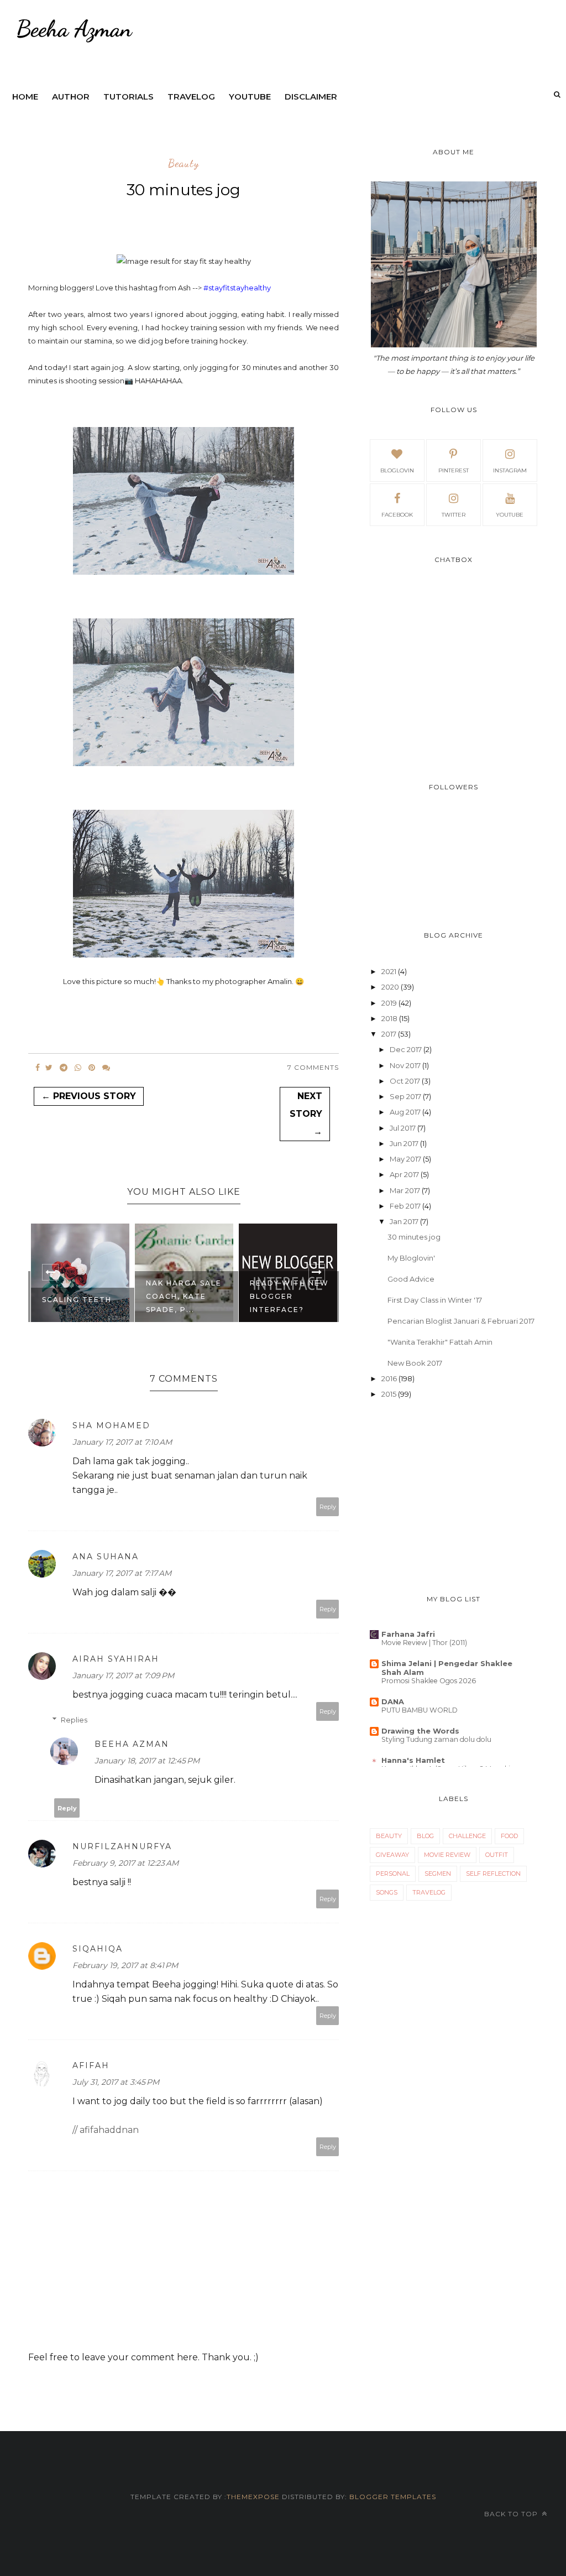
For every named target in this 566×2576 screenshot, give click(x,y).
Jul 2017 (403, 1128)
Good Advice (411, 1279)
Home (25, 97)
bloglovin (397, 470)
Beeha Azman (132, 1744)
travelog (191, 97)
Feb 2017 (405, 1206)
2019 (389, 1003)
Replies (74, 1720)
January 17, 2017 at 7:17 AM (122, 1573)
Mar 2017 (405, 1190)
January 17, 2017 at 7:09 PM (123, 1675)
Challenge (467, 1836)
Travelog (429, 1892)
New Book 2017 (415, 1363)
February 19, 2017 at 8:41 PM (125, 1965)
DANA (393, 1701)
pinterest (454, 470)
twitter (454, 515)
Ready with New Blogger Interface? (185, 1296)
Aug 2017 (405, 1112)
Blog (425, 1836)
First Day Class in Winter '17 (435, 1300)
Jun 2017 (404, 1143)
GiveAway (392, 1855)
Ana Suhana (106, 1557)
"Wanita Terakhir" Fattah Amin (440, 1342)
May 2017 (405, 1159)
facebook (397, 515)
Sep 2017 (405, 1096)
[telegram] (64, 1068)
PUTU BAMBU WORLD (420, 1710)
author (71, 97)
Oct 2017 (405, 1081)
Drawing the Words (420, 1731)
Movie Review (447, 1855)
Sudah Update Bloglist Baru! (287, 1303)
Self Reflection (493, 1874)
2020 (390, 987)
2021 (389, 971)
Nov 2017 (405, 1065)
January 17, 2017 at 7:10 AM (122, 1442)
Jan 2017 (404, 1221)
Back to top (512, 2514)
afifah (91, 2065)
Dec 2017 (406, 1049)
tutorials (129, 97)
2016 (389, 1378)
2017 (389, 1034)
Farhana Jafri (408, 1634)
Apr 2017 (404, 1174)
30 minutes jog (414, 1237)
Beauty (184, 164)
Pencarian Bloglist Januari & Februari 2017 (461, 1321)
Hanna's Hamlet (413, 1760)
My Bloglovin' (411, 1258)
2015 (389, 1394)
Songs (387, 1892)
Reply (328, 1507)
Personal (393, 1874)
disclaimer (311, 97)
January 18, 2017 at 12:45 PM (147, 1761)
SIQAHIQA (98, 1949)
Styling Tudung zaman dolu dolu (436, 1739)
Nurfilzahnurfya (122, 1846)
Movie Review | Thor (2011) (424, 1643)
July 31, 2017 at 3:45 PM (116, 2082)
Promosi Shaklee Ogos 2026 (429, 1681)
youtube (250, 97)
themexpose (253, 2497)
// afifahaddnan (106, 2130)
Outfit (497, 1855)
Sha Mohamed (111, 1425)
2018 (389, 1018)
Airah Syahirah (116, 1659)
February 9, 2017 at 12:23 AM (125, 1863)
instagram (510, 470)
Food (509, 1836)
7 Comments (313, 1067)
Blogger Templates (393, 2497)
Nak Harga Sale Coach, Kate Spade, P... (80, 1296)
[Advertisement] (454, 1498)
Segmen (438, 1874)
